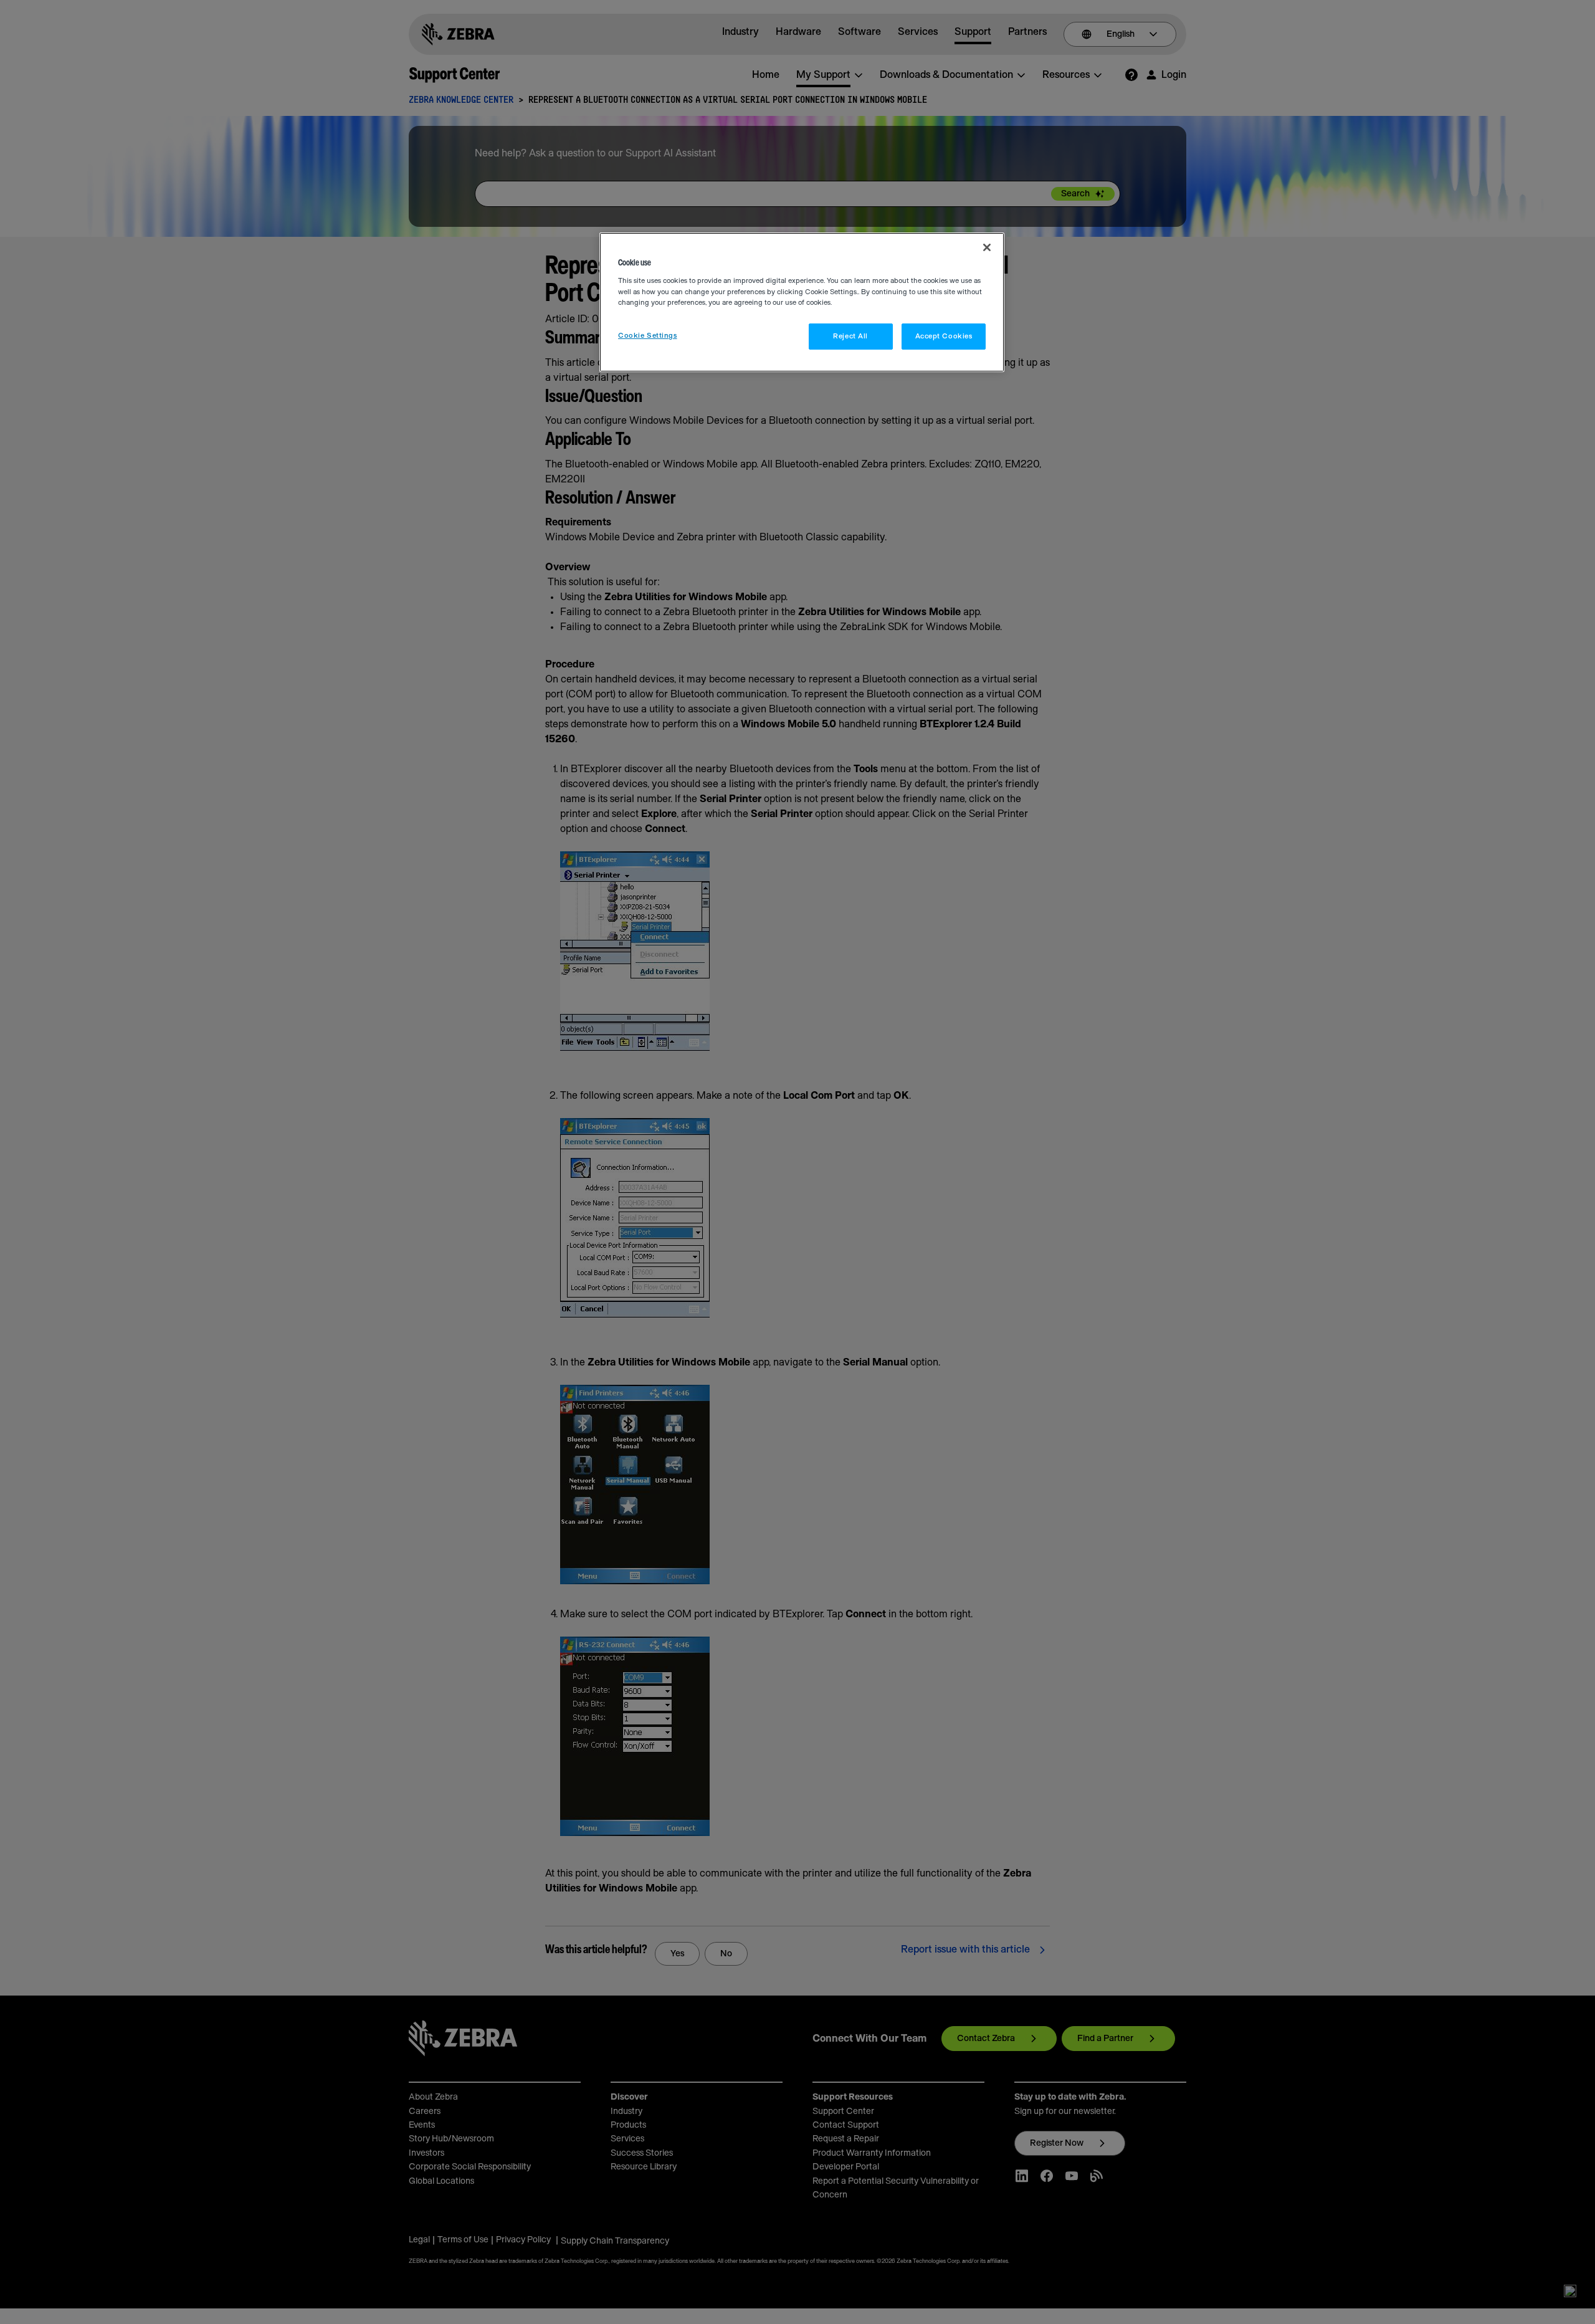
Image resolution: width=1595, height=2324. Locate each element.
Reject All (850, 336)
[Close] (987, 247)
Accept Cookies (944, 336)
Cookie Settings (648, 336)
